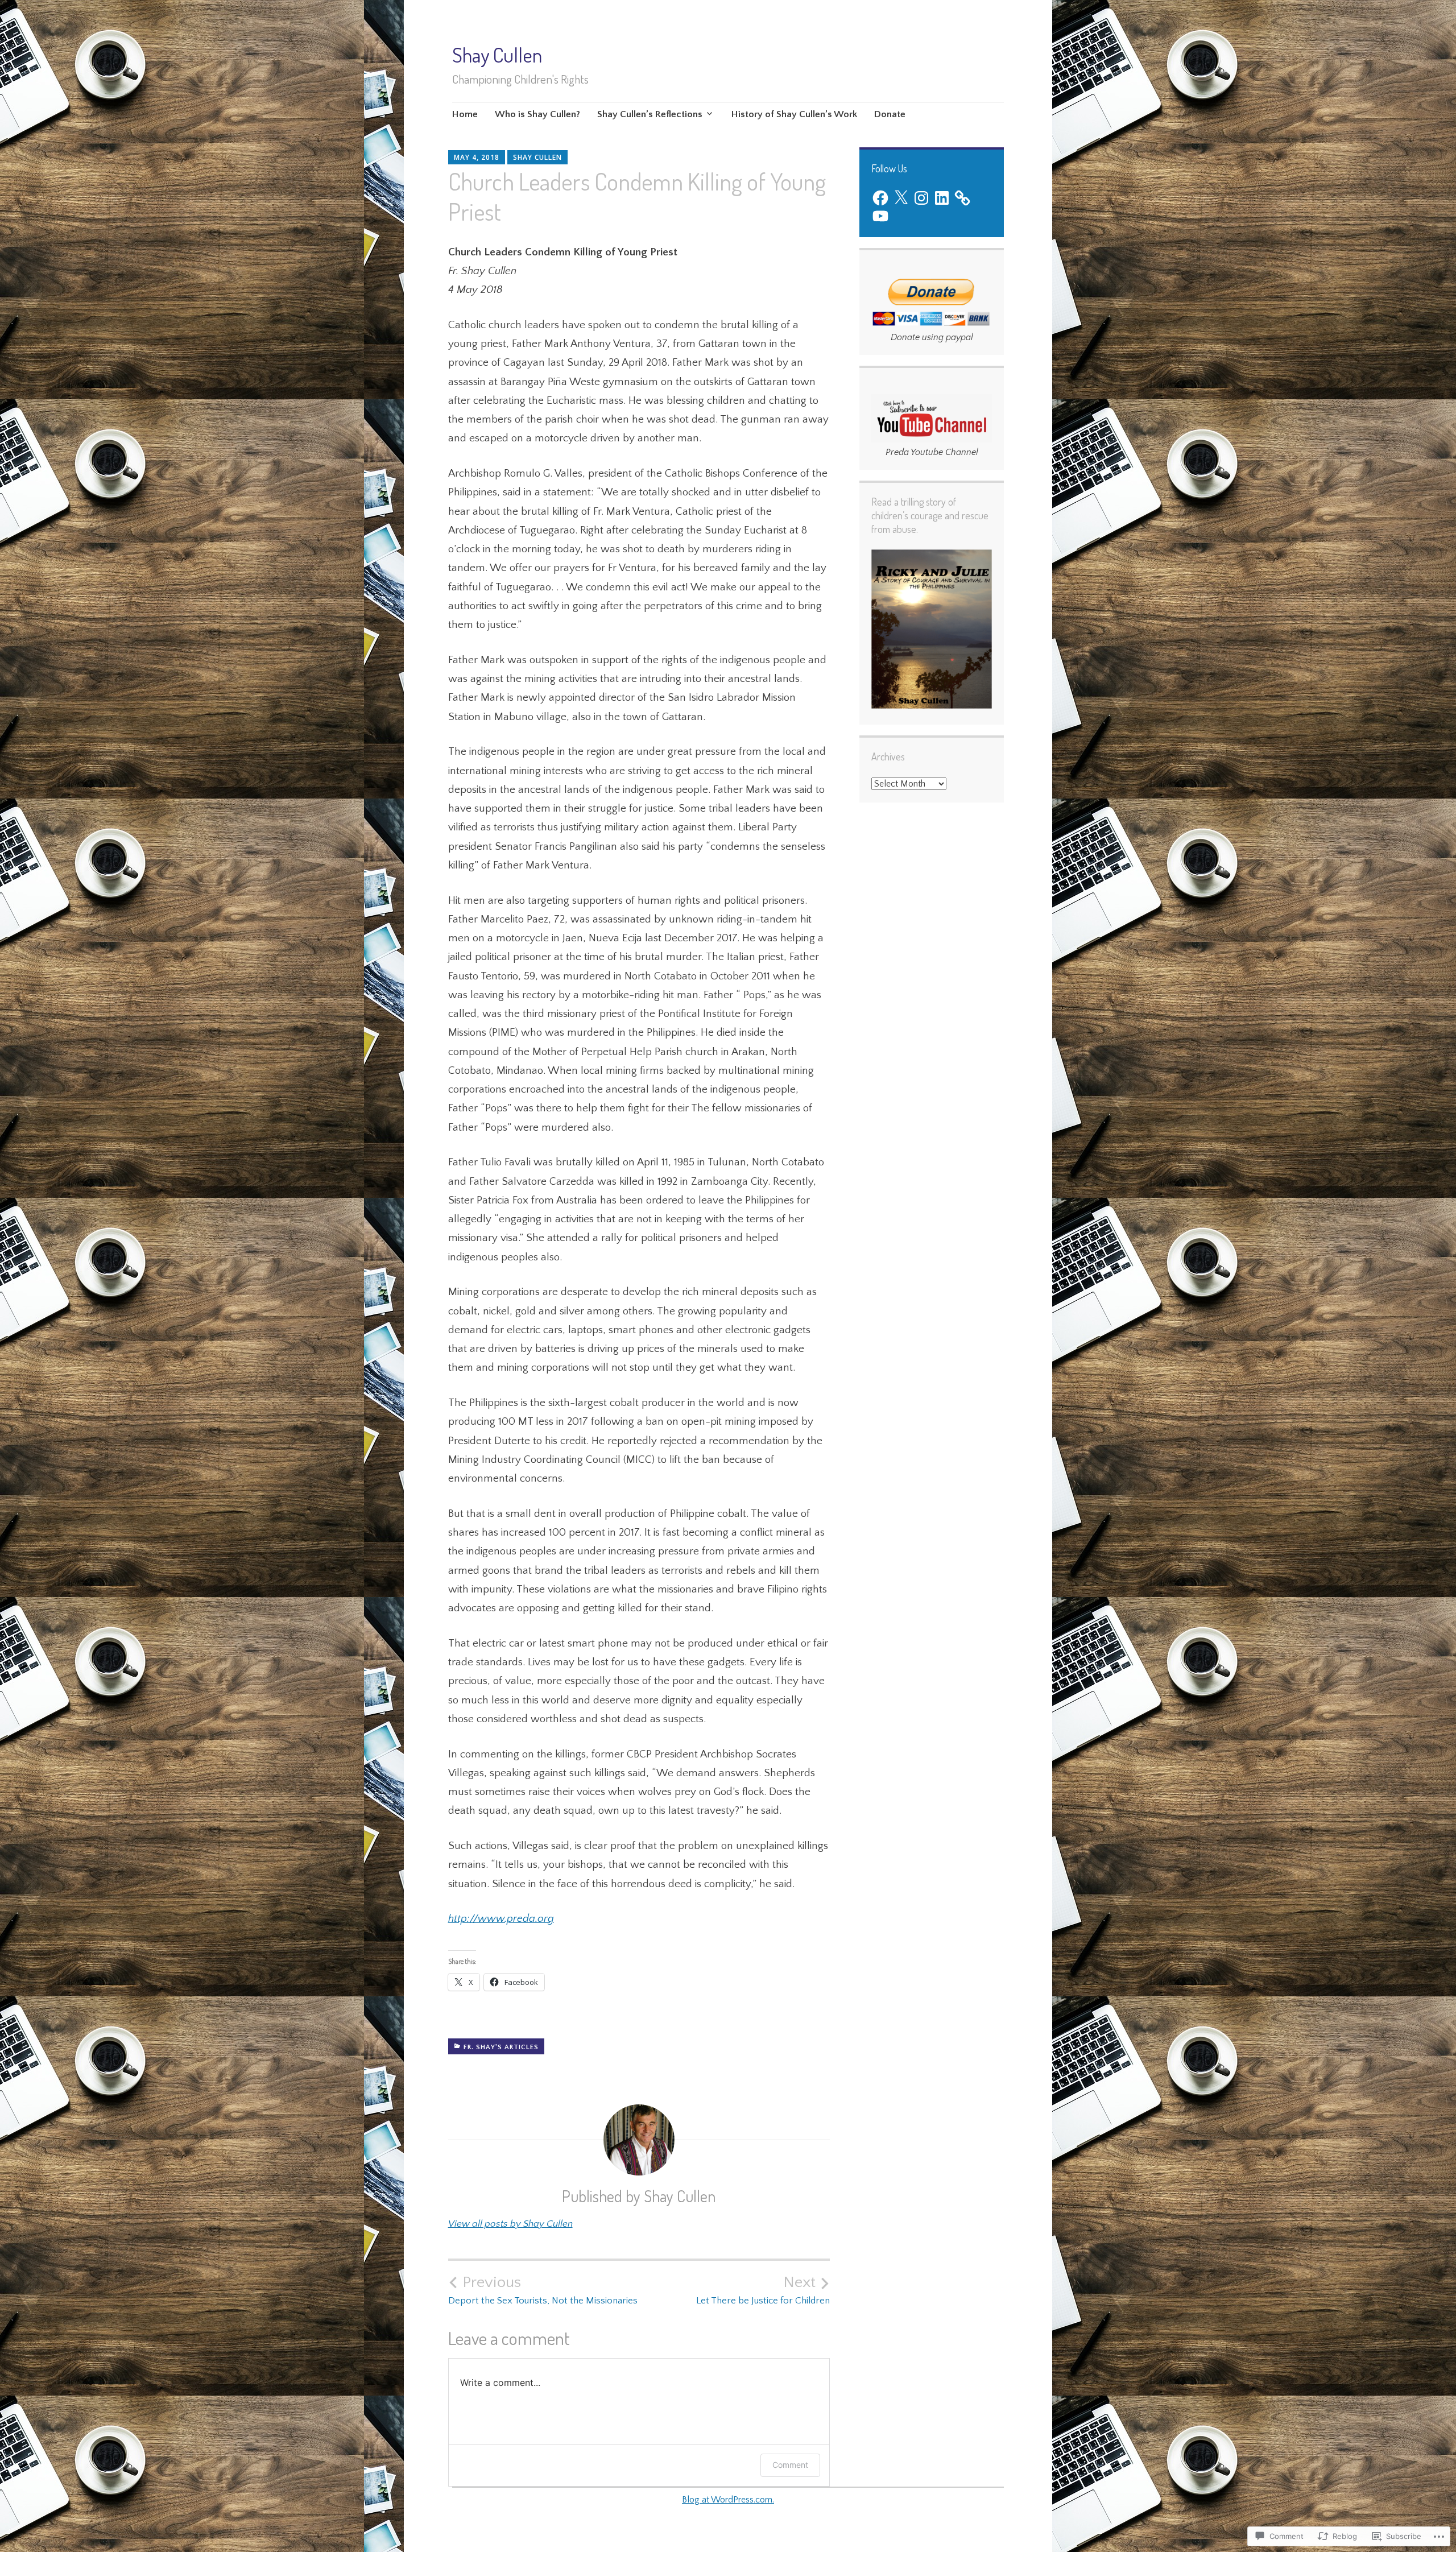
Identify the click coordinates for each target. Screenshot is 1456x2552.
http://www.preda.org (501, 1919)
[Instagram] (921, 198)
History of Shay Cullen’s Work (794, 114)
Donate (890, 114)
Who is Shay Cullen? (537, 114)
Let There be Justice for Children (763, 2290)
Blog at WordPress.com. (728, 2500)
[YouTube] (880, 216)
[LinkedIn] (942, 198)
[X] (901, 198)
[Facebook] (880, 198)
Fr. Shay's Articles (501, 2047)
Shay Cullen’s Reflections (650, 114)
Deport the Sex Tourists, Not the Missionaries (543, 2290)
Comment (790, 2465)
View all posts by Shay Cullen (510, 2224)
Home (465, 114)
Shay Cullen (497, 55)
